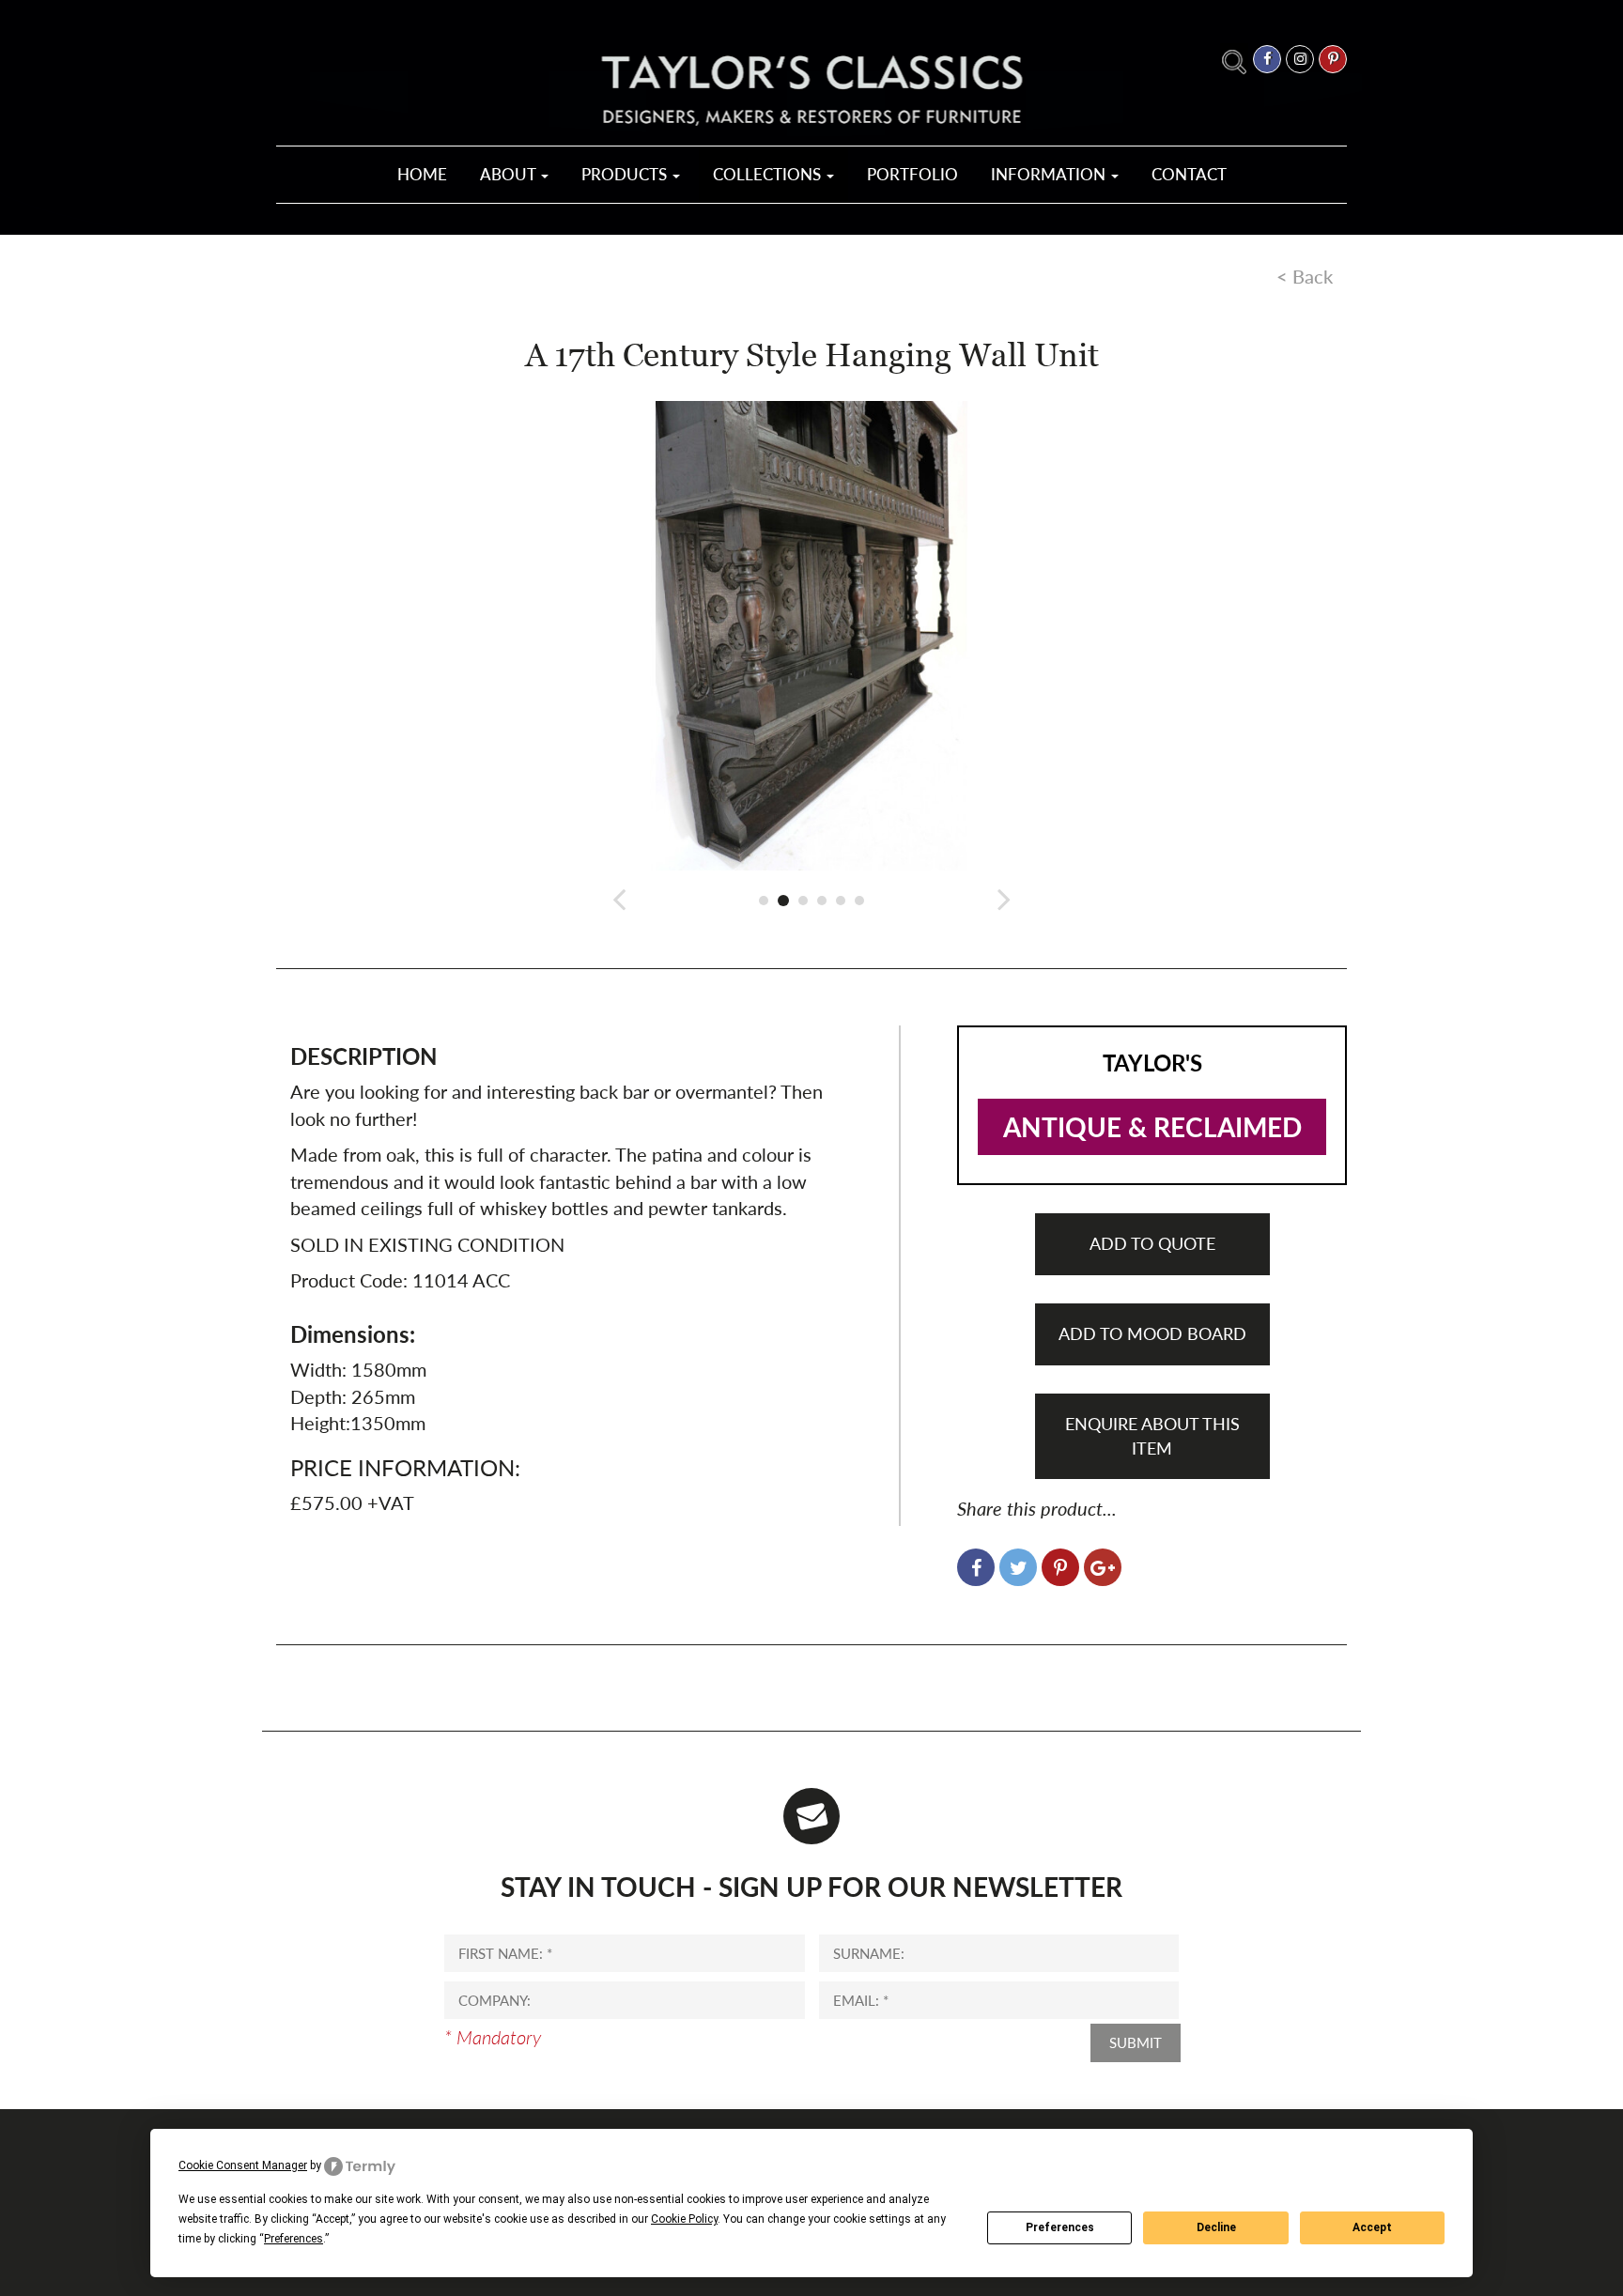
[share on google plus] (1103, 1567)
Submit (1136, 2042)
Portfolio (912, 174)
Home (422, 174)
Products (626, 174)
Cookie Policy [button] (684, 2219)
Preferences (1060, 2227)
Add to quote (1152, 1243)
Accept (1372, 2227)
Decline (1216, 2227)
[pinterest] (1333, 59)
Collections (769, 174)
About (510, 174)
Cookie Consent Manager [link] (243, 2165)
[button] (620, 898)
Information (1050, 174)
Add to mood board (1152, 1333)
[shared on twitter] (1018, 1567)
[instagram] (1300, 59)
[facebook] (1267, 59)
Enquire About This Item (1152, 1436)
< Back (1305, 276)
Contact (1189, 174)
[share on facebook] (976, 1567)
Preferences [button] (294, 2239)
